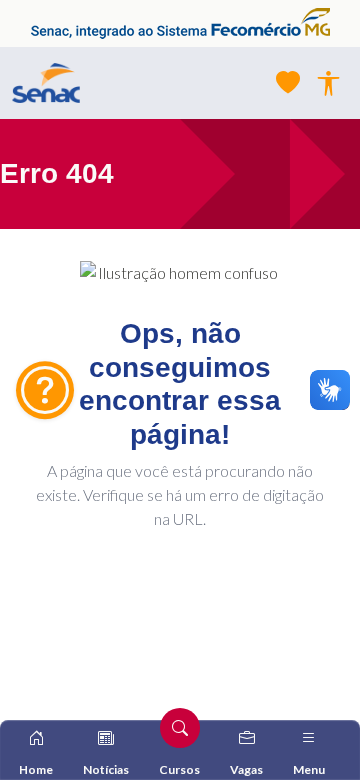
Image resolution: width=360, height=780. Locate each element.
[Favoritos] (288, 83)
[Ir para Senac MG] (46, 83)
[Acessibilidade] (328, 83)
